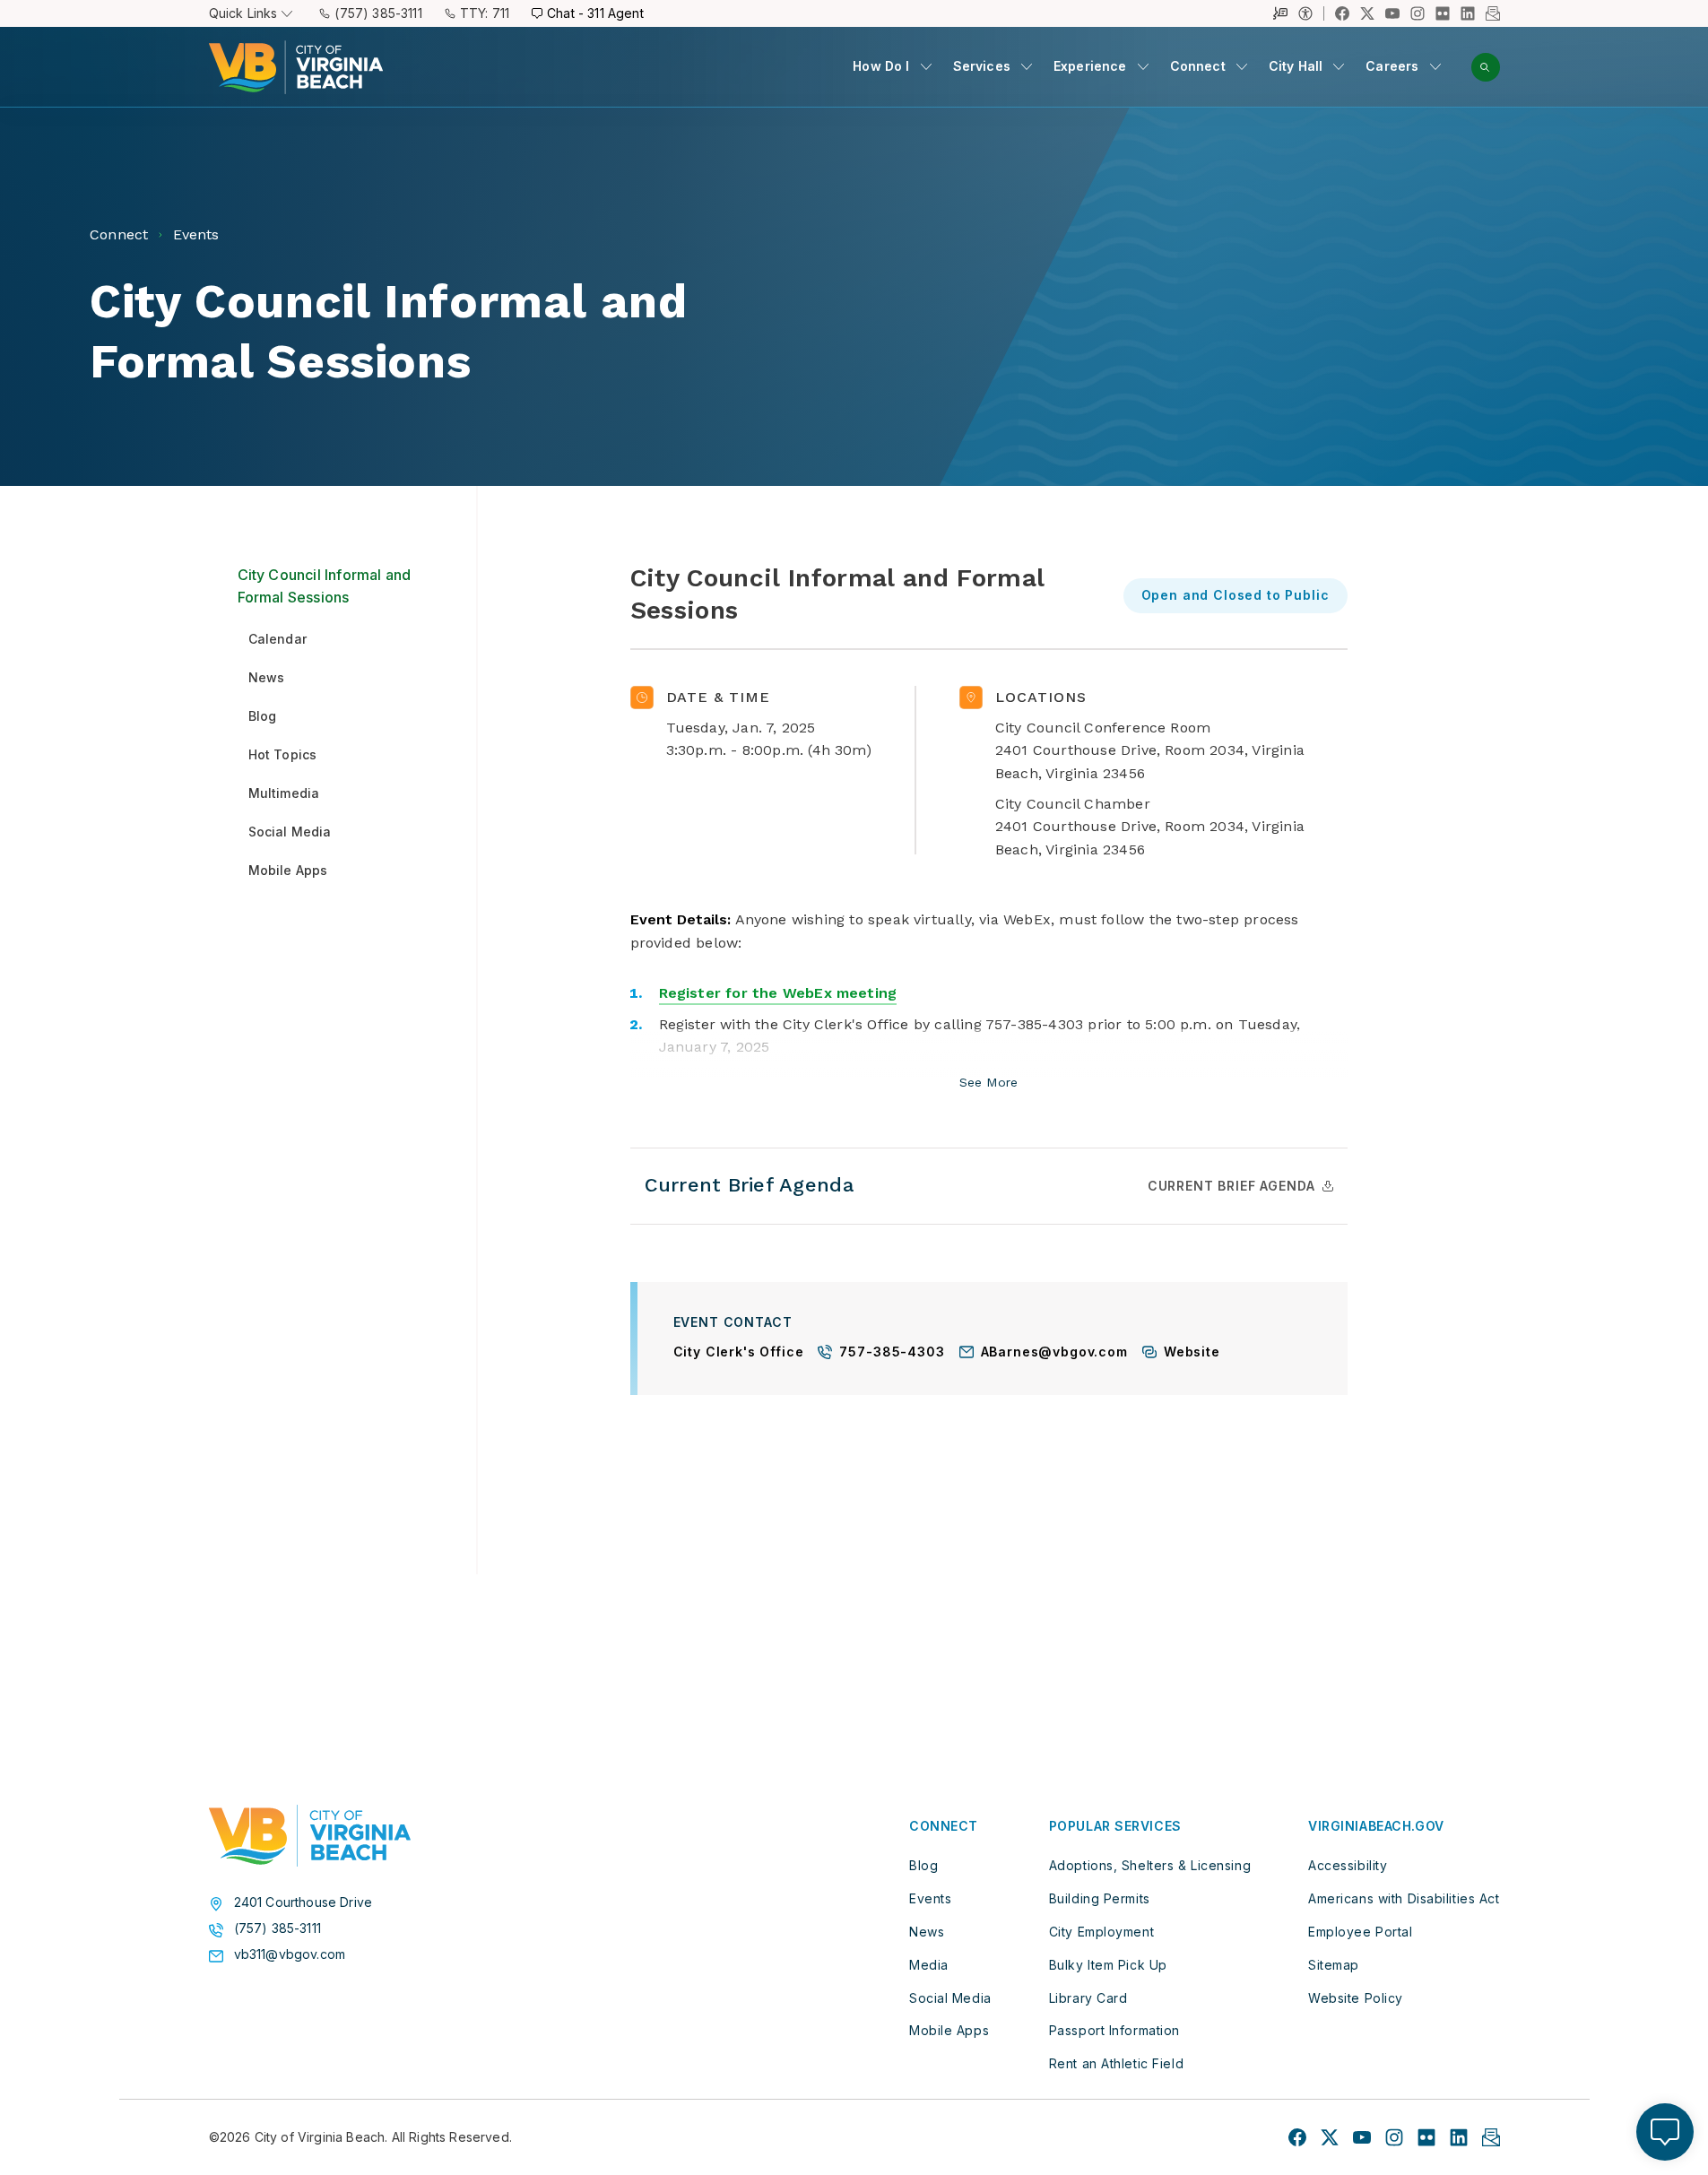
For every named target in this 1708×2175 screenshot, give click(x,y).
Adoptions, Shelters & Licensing (1150, 1865)
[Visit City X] (1330, 2137)
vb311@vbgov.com (290, 1954)
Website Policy (1356, 1998)
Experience (1090, 66)
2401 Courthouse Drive (303, 1902)
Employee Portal (1360, 1932)
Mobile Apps (949, 2030)
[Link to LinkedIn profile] (1468, 13)
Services (982, 66)
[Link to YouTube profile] (1392, 13)
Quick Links (243, 13)
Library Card (1088, 1998)
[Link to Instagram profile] (1418, 13)
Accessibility (1348, 1865)
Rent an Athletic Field (1116, 2063)
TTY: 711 (485, 13)
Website (1192, 1352)
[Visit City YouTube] (1362, 2137)
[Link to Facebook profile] (1342, 13)
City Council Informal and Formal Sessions (325, 586)
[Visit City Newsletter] (1491, 2137)
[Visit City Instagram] (1394, 2137)
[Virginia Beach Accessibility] (1311, 13)
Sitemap (1334, 1965)
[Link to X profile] (1367, 13)
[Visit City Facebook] (1297, 2137)
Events (930, 1898)
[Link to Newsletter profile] (1493, 13)
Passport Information (1114, 2030)
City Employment (1101, 1932)
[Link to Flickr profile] (1443, 13)
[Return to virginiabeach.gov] (310, 1836)
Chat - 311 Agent (595, 13)
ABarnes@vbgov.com (1054, 1352)
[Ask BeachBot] (1665, 2132)
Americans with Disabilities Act (1404, 1898)
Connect (1198, 66)
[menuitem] (892, 67)
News (927, 1932)
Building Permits (1100, 1898)
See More (988, 1083)
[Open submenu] (926, 66)
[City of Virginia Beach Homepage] (296, 67)
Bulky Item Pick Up (1108, 1965)
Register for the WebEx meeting (778, 993)
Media (929, 1965)
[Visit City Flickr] (1426, 2137)
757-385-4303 (892, 1352)
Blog (923, 1865)
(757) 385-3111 (378, 13)
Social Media (950, 1998)
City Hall (1296, 66)
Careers (1392, 66)
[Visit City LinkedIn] (1459, 2137)
